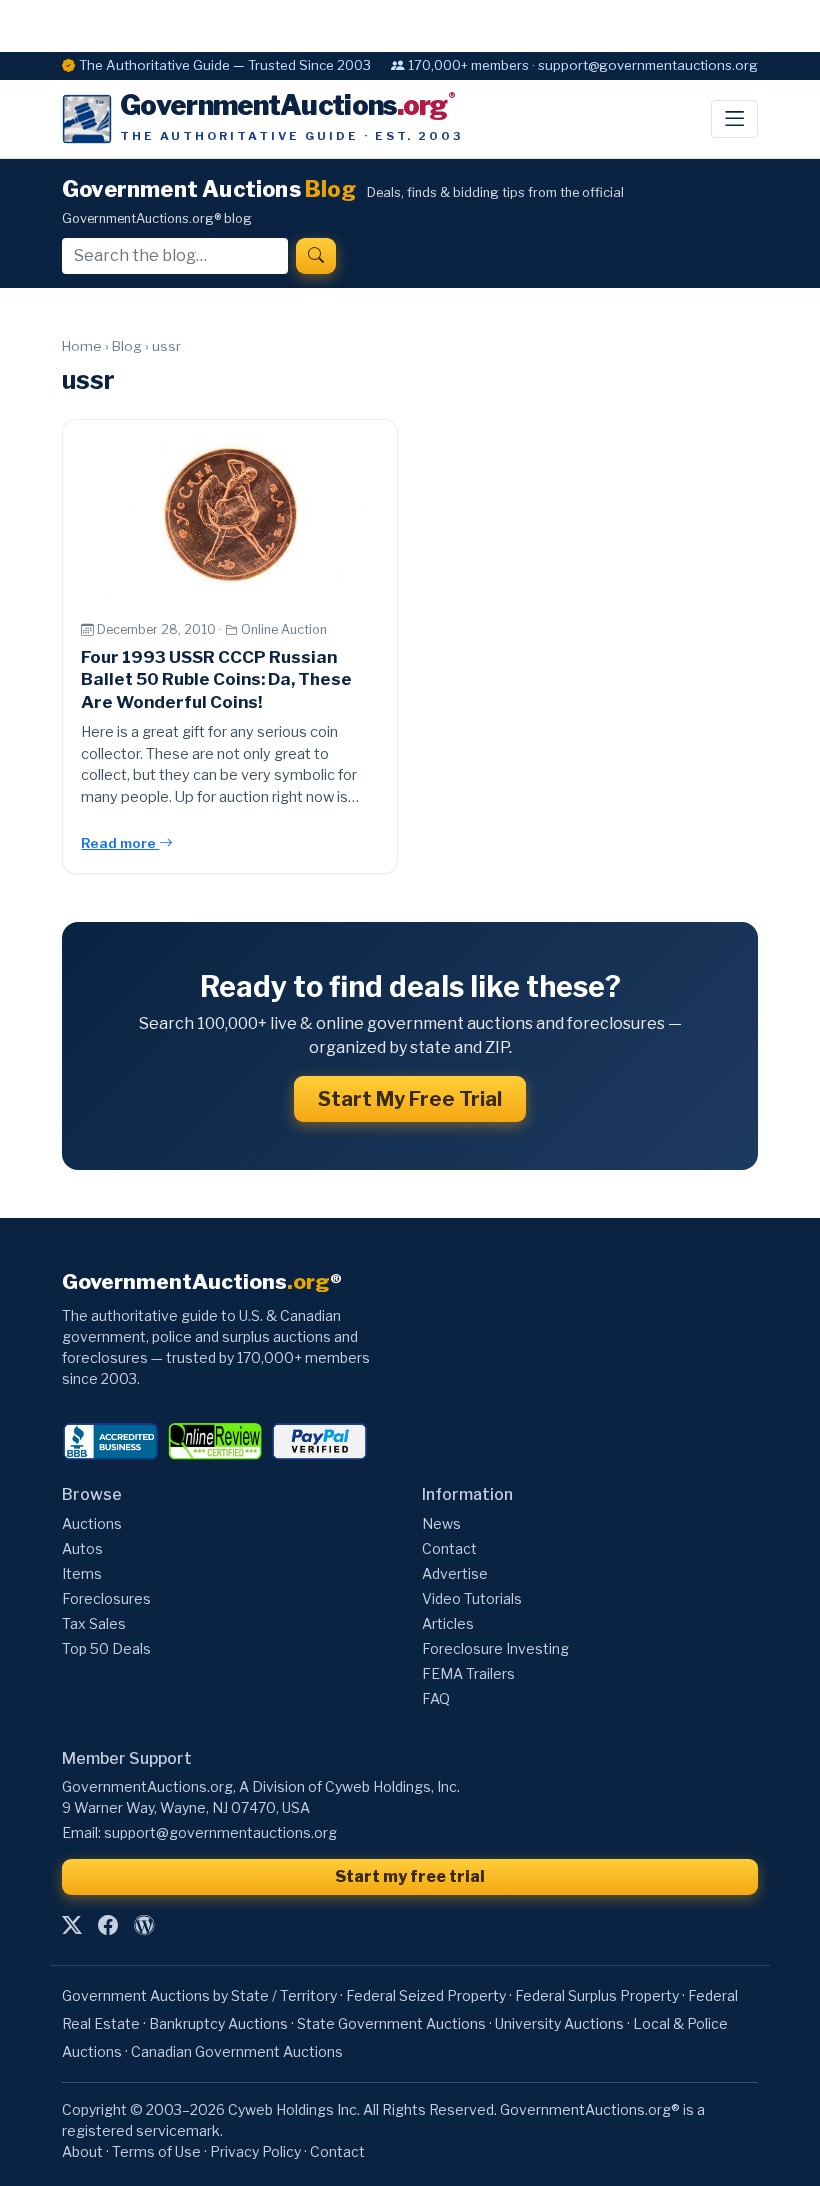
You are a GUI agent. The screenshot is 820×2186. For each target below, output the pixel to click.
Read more (120, 843)
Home (82, 346)
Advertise (455, 1573)
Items (82, 1573)
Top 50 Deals (106, 1648)
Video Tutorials (472, 1598)
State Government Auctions (391, 2023)
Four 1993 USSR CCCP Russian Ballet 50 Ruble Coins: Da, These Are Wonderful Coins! (216, 680)
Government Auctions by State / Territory (199, 1995)
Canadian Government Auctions (237, 2051)
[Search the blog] (316, 256)
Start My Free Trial (410, 1099)
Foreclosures (106, 1598)
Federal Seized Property (426, 1995)
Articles (448, 1623)
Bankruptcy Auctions (218, 2023)
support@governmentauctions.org (220, 1832)
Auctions (92, 1523)
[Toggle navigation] (734, 119)
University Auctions (559, 2023)
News (441, 1523)
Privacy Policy (255, 2151)
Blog (127, 346)
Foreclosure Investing (495, 1648)
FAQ (436, 1698)
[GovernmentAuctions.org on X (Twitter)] (72, 1926)
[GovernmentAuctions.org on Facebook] (108, 1926)
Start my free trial (410, 1876)
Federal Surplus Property (597, 1995)
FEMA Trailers (468, 1673)
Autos (82, 1548)
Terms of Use (156, 2151)
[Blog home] (144, 1926)
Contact (449, 1548)
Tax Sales (94, 1623)
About (82, 2151)
